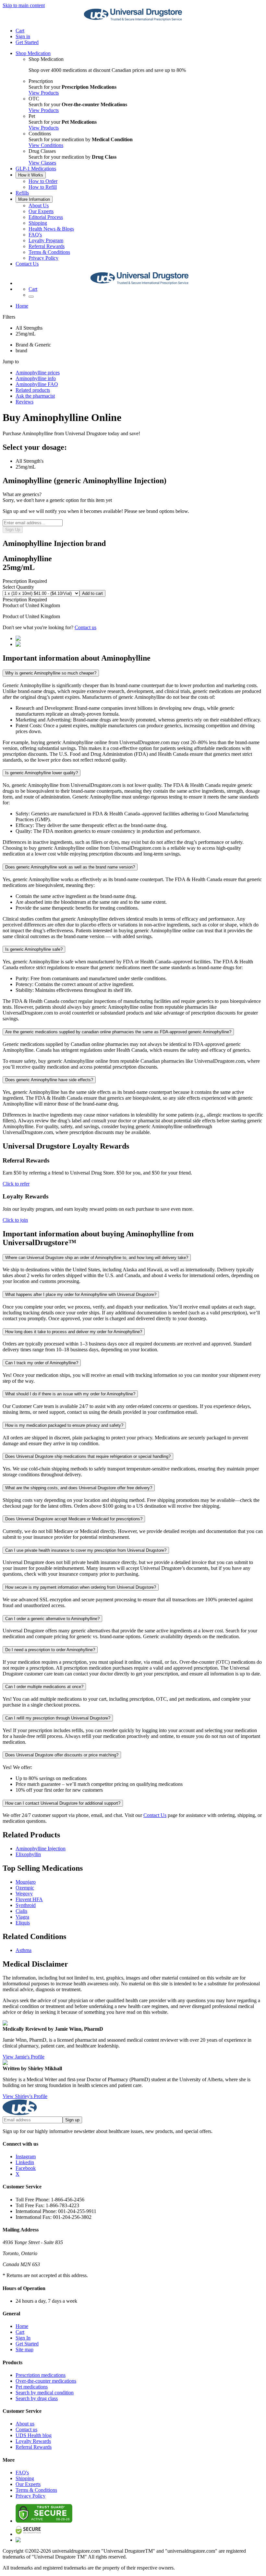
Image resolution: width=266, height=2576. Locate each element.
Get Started (27, 42)
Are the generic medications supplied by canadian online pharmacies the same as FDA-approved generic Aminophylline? (118, 1032)
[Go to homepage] (133, 20)
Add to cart (92, 593)
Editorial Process (46, 217)
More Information (34, 199)
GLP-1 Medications (36, 169)
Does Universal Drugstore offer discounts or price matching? (62, 1755)
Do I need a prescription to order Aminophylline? (50, 1650)
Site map (24, 2349)
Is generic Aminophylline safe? (34, 949)
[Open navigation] (31, 297)
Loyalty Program (46, 240)
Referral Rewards (47, 246)
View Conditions (46, 145)
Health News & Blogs (51, 229)
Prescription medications (41, 2375)
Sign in (23, 36)
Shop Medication (33, 53)
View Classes (42, 163)
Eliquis (23, 1923)
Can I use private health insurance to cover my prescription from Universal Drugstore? (86, 1550)
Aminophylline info (36, 378)
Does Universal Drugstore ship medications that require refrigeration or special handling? (88, 1456)
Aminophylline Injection (41, 1849)
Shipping (38, 223)
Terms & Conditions (49, 252)
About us (25, 2424)
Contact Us (27, 264)
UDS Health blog (34, 2435)
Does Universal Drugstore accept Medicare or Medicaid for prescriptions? (74, 1519)
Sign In (23, 2338)
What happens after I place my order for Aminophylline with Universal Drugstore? (81, 1294)
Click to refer (16, 1184)
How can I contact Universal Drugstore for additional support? (63, 1803)
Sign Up (13, 530)
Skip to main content (24, 5)
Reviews (24, 402)
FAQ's (35, 235)
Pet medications (32, 2387)
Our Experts (41, 211)
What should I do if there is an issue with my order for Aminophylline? (70, 1394)
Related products (33, 390)
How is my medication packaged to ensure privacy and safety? (64, 1425)
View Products (44, 93)
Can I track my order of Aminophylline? (42, 1363)
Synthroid (26, 1905)
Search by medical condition (45, 2393)
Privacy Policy (43, 258)
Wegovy (24, 1894)
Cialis (21, 1911)
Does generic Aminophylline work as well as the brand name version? (70, 867)
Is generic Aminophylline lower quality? (42, 773)
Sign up (72, 2120)
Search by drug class (37, 2398)
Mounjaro (26, 1882)
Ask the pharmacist (35, 396)
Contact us (85, 627)
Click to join (15, 1220)
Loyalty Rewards (33, 2441)
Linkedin (25, 2162)
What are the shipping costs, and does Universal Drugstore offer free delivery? (79, 1488)
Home (22, 306)
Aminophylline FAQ (37, 384)
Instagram (26, 2156)
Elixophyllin (28, 1854)
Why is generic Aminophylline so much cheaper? (51, 673)
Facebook (26, 2168)
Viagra (22, 1917)
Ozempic (25, 1888)
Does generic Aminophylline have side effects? (49, 1080)
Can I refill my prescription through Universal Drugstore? (58, 1718)
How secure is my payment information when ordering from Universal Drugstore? (81, 1587)
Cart (20, 2332)
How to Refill (43, 187)
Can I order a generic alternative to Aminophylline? (52, 1619)
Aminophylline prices (38, 373)
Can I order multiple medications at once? (44, 1687)
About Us (39, 205)
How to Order (43, 181)
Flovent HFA (29, 1899)
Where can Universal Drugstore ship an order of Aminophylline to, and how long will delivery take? (97, 1258)
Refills (22, 193)
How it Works (31, 175)
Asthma (24, 1950)
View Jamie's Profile (24, 2057)
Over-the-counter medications (46, 2381)
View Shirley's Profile (25, 2096)
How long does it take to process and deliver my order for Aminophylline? (74, 1332)
